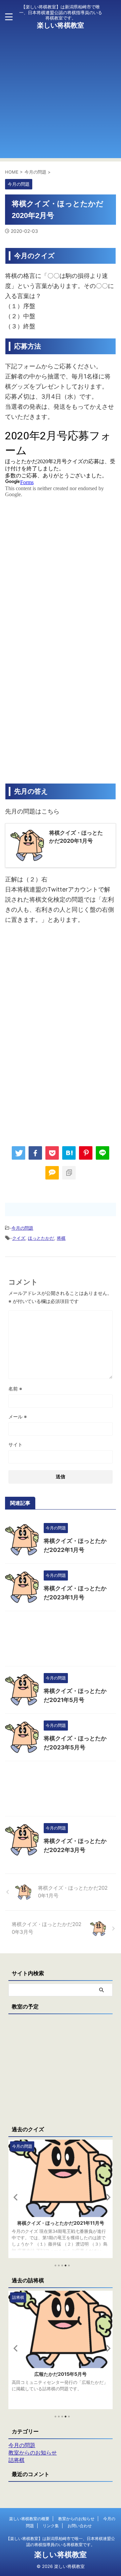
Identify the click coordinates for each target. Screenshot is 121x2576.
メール (18, 1417)
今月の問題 (22, 1228)
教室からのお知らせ (76, 2519)
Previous (15, 2197)
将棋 (61, 1238)
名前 (15, 1389)
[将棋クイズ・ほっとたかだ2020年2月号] (69, 1153)
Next (106, 2197)
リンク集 (51, 2526)
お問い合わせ (80, 2526)
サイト (15, 1444)
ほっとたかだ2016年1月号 (61, 2374)
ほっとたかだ (41, 1238)
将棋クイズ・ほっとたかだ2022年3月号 (61, 2223)
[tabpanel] (61, 2199)
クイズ (19, 1238)
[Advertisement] (61, 98)
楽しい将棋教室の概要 (29, 2519)
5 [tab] (69, 2265)
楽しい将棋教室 (61, 25)
